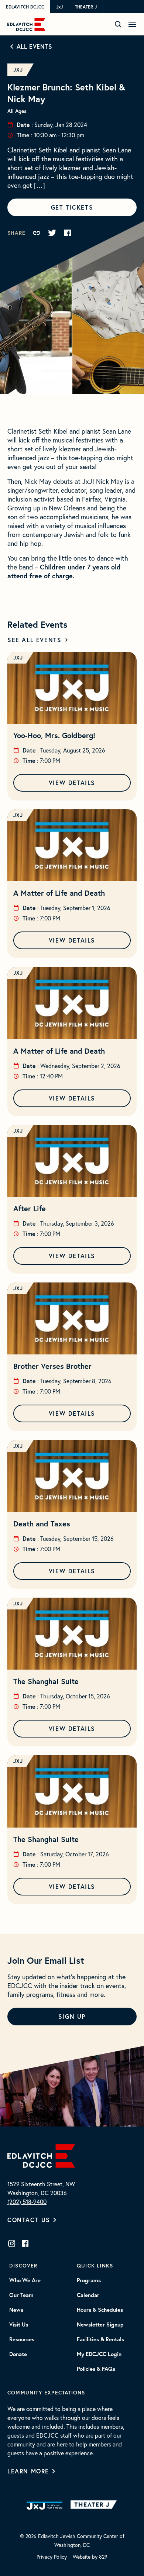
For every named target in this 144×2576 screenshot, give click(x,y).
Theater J (86, 7)
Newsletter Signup (100, 2325)
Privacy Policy (52, 2557)
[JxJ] (44, 2505)
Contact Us (29, 2220)
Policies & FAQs (96, 2369)
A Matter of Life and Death (59, 893)
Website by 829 (90, 2557)
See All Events (34, 640)
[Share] (37, 233)
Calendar (88, 2295)
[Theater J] (95, 2505)
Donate (18, 2354)
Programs (89, 2280)
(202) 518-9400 (27, 2202)
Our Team (21, 2295)
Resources (22, 2339)
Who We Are (25, 2280)
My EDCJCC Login (99, 2354)
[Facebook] (25, 2243)
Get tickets (72, 207)
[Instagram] (12, 2243)
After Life (30, 1208)
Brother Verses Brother (52, 1366)
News (16, 2310)
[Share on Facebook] (68, 233)
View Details (72, 783)
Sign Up (72, 2016)
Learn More (28, 2471)
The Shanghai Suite (46, 1681)
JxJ (59, 7)
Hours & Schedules (100, 2310)
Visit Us (19, 2325)
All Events (35, 46)
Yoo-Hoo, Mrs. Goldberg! (54, 735)
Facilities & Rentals (100, 2339)
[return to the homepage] (41, 2155)
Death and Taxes (42, 1524)
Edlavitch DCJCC (25, 7)
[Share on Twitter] (52, 233)
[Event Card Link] (72, 688)
